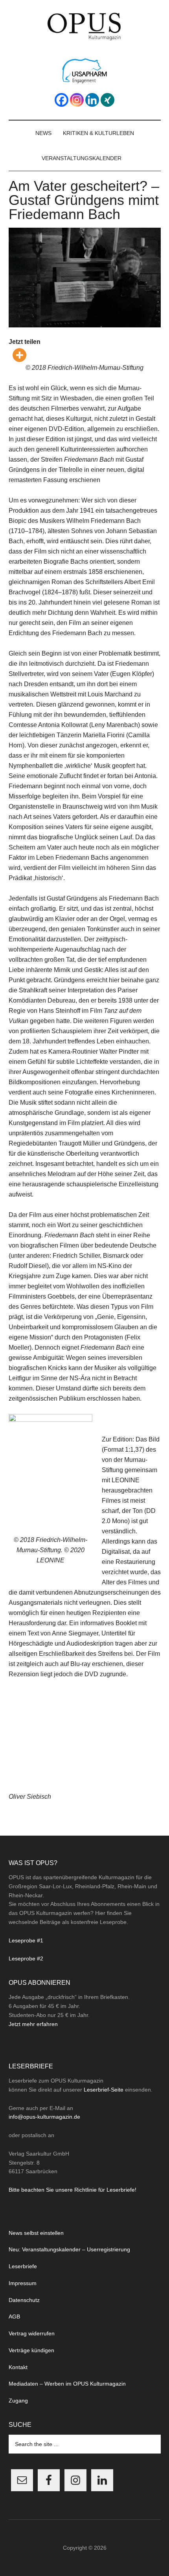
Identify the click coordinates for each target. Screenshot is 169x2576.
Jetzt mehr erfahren (33, 2024)
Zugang (18, 2401)
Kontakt (18, 2367)
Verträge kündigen (31, 2350)
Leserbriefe (23, 2266)
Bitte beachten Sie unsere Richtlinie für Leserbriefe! (73, 2190)
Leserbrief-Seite (104, 2090)
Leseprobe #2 (26, 1958)
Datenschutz (24, 2300)
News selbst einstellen (36, 2233)
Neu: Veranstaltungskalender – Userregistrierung (69, 2249)
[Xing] (107, 100)
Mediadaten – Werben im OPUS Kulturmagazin (67, 2384)
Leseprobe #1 (26, 1940)
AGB (14, 2317)
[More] (19, 355)
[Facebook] (62, 100)
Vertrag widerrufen (32, 2333)
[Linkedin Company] (92, 100)
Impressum (23, 2283)
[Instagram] (77, 100)
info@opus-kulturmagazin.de (44, 2117)
